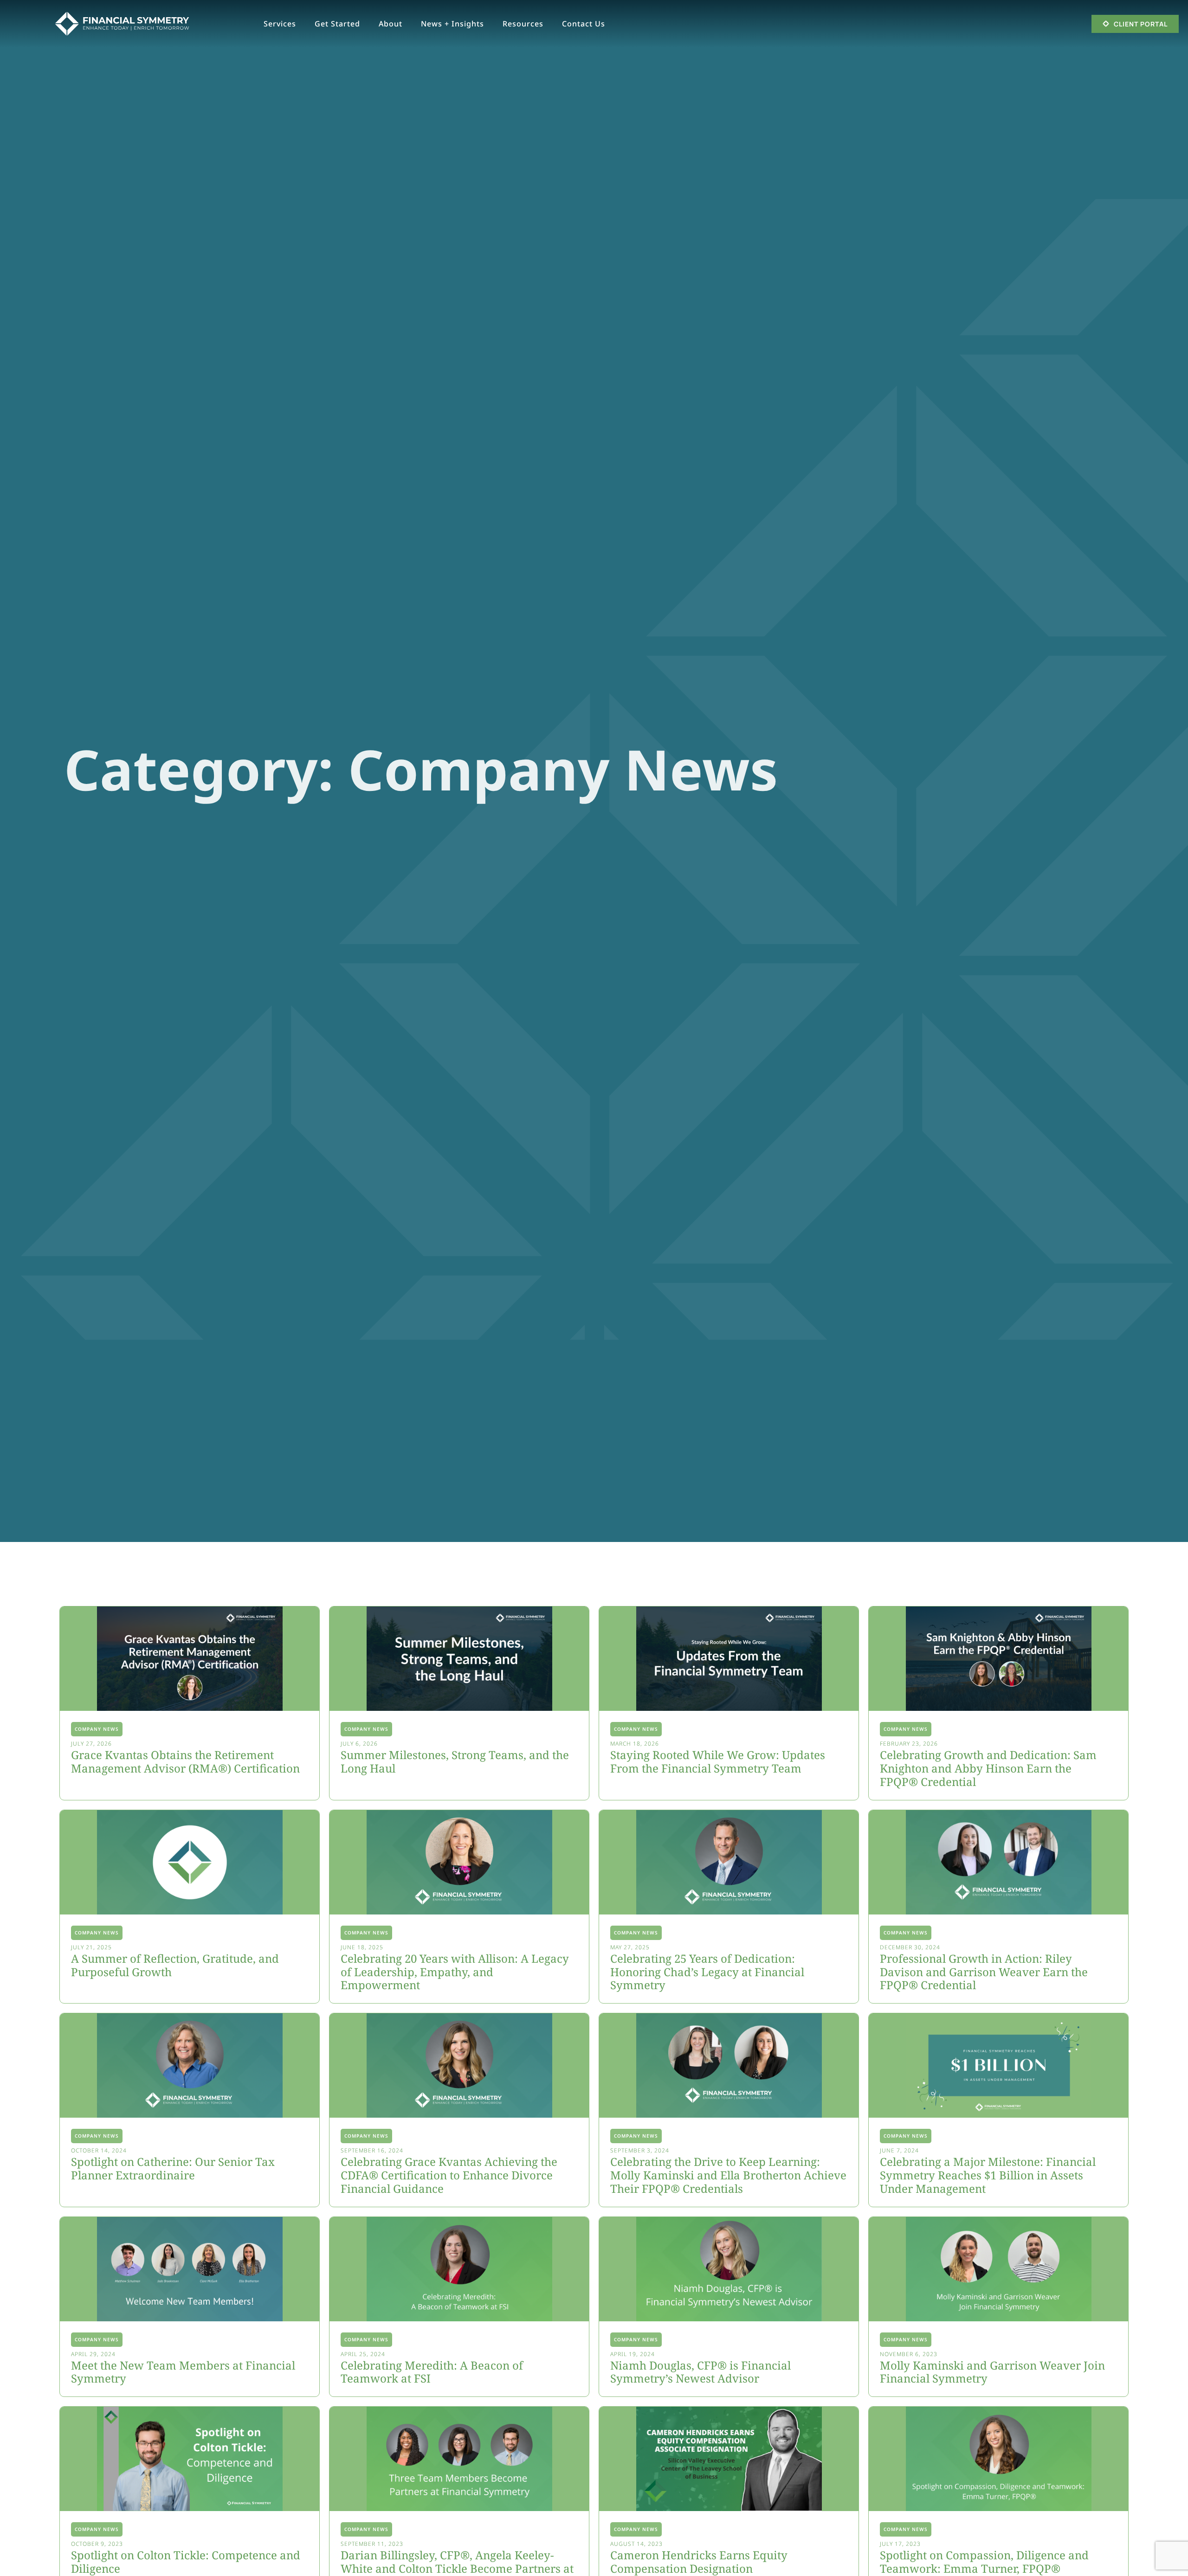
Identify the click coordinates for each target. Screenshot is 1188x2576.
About (391, 24)
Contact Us (584, 24)
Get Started (337, 24)
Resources (523, 24)
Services (280, 24)
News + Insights (452, 24)
